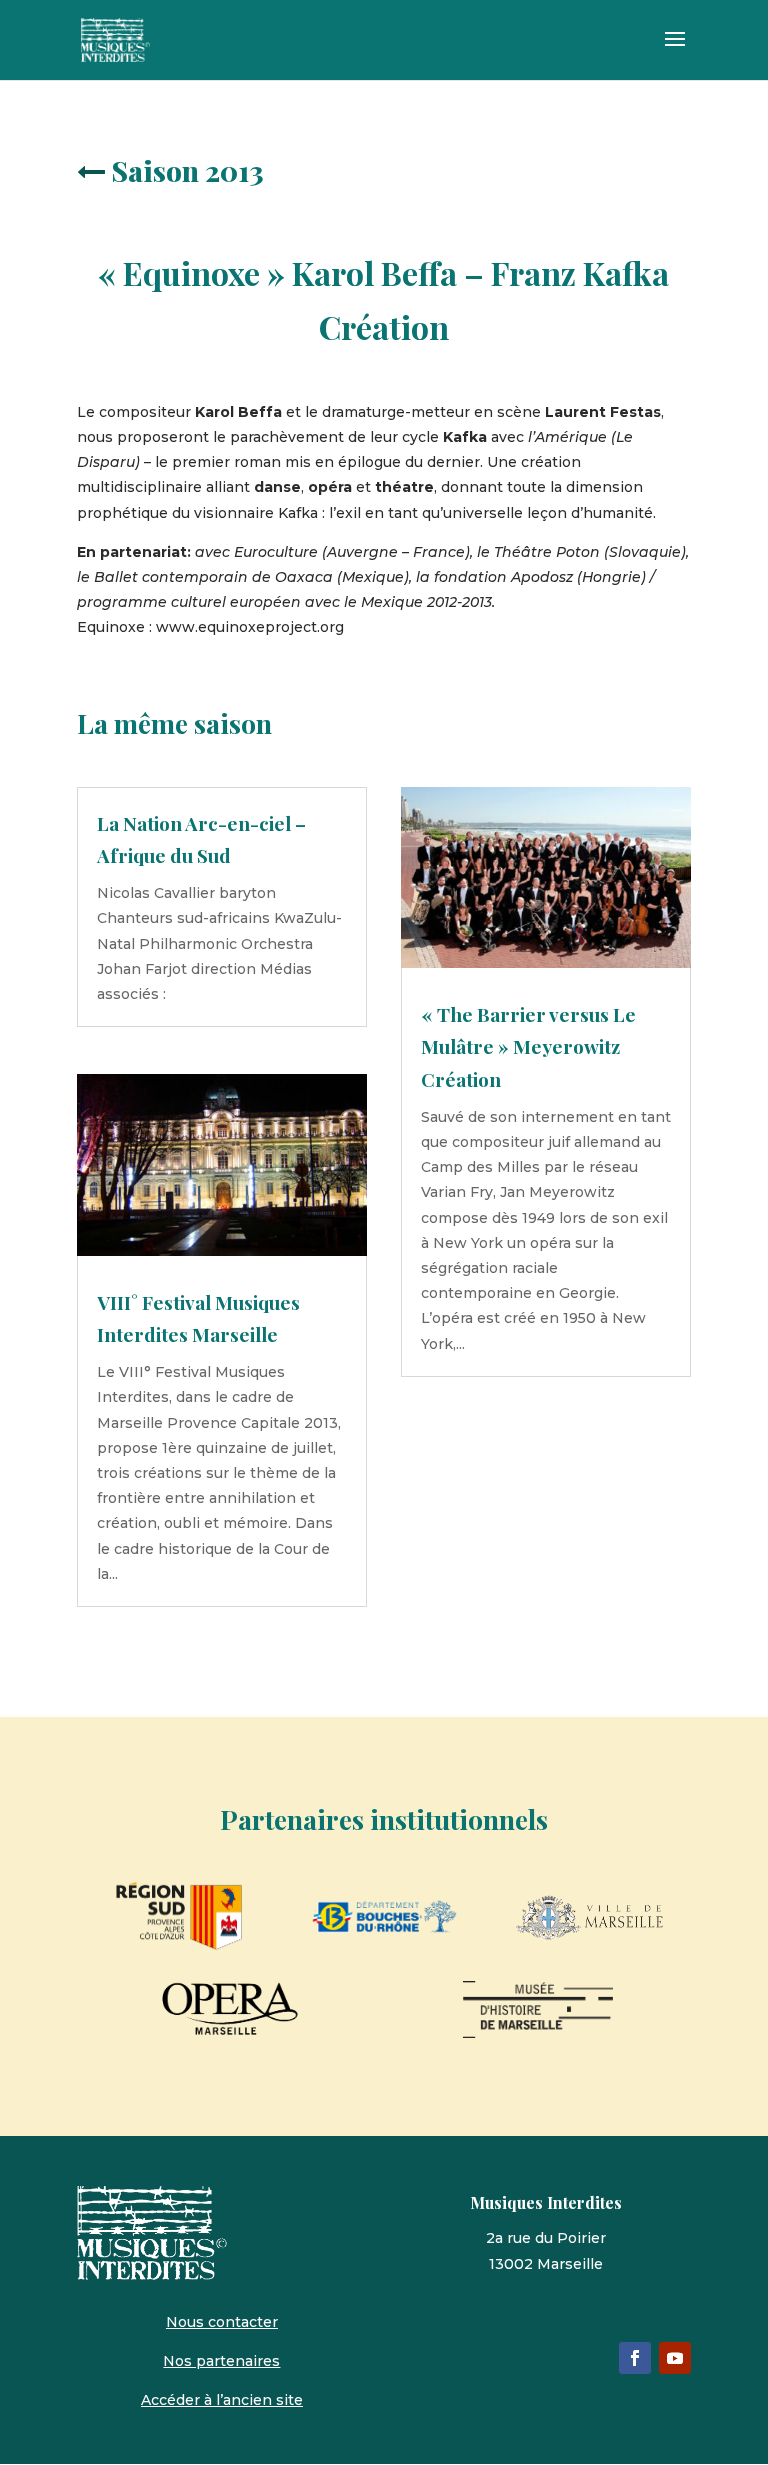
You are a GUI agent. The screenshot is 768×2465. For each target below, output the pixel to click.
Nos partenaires (221, 2361)
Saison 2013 (187, 170)
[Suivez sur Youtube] (675, 2358)
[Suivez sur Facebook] (635, 2358)
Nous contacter (222, 2322)
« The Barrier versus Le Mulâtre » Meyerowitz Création (528, 1046)
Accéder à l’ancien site (222, 2400)
